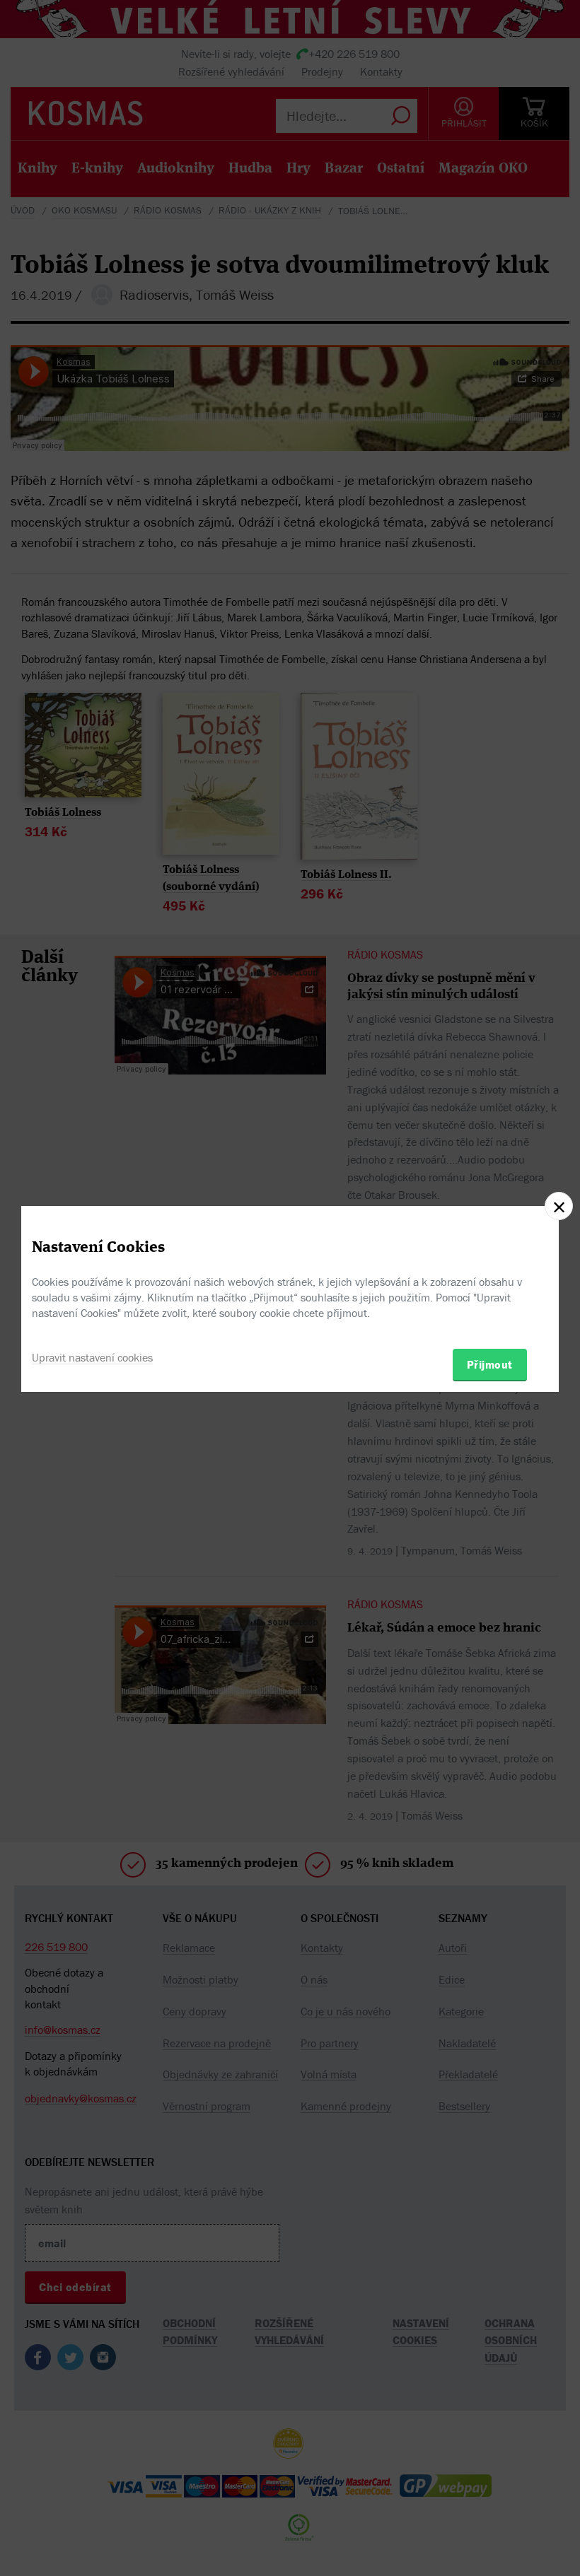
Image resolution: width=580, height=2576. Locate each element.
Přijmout (490, 1364)
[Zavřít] (559, 1206)
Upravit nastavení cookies (92, 1357)
